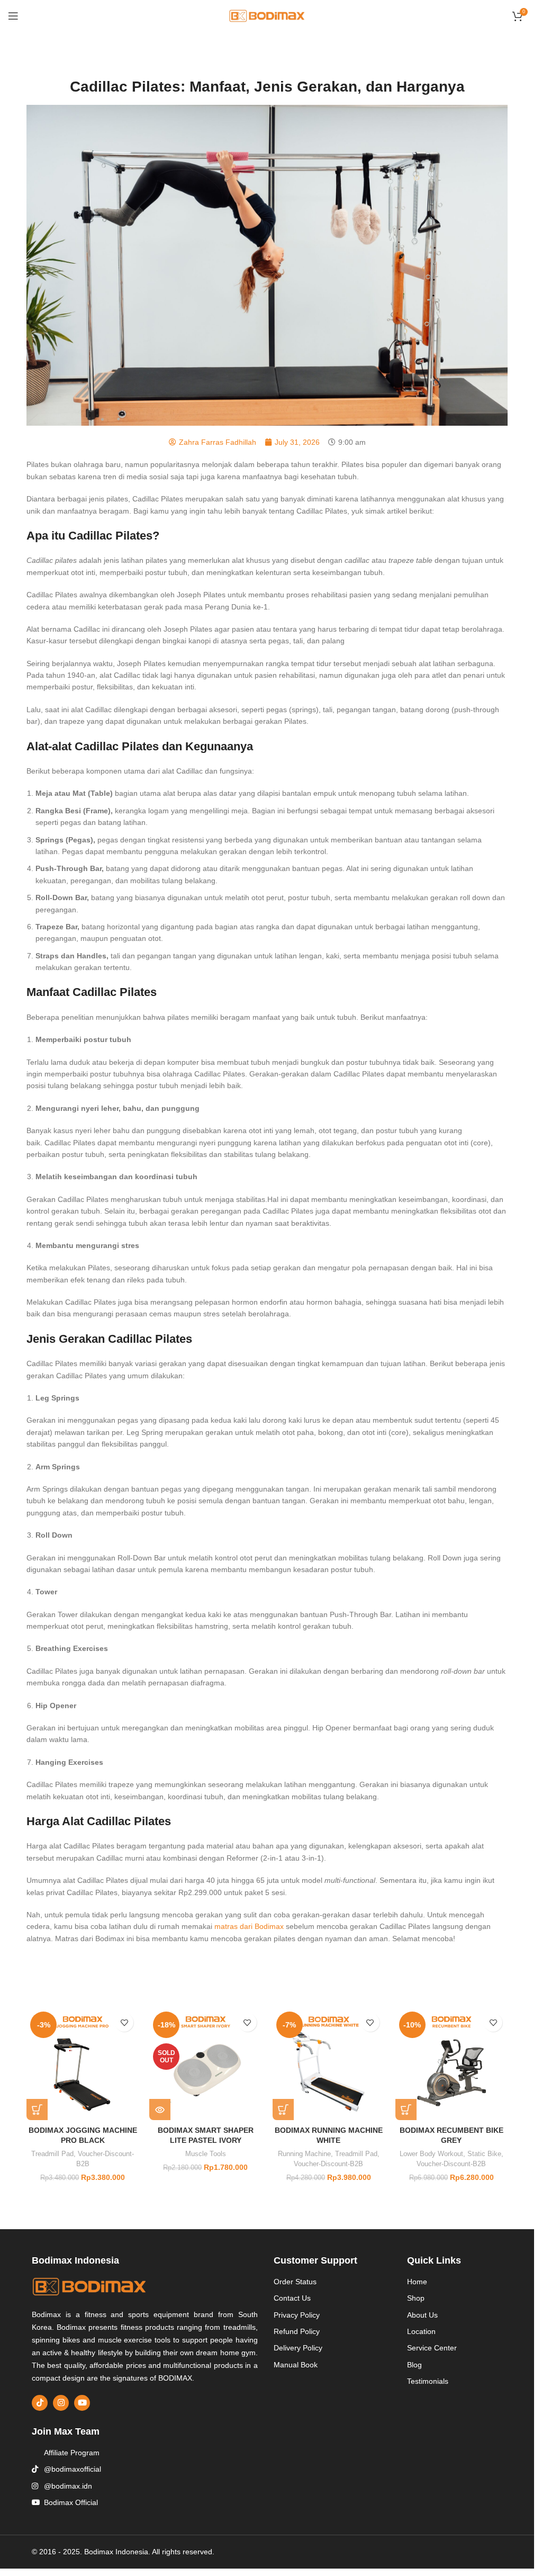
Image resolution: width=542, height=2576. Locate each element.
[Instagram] (61, 2403)
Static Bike (484, 2154)
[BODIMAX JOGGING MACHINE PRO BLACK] (83, 2064)
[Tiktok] (40, 2403)
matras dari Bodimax (249, 1926)
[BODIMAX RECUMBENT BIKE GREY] (451, 2064)
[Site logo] (267, 15)
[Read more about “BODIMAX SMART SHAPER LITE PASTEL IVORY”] (160, 2110)
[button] (37, 2110)
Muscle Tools (206, 2154)
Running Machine (304, 2154)
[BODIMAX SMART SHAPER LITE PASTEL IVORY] (205, 2064)
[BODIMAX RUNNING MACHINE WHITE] (329, 2064)
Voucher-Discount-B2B (328, 2164)
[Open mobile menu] (13, 16)
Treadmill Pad (52, 2154)
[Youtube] (82, 2403)
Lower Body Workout (431, 2154)
